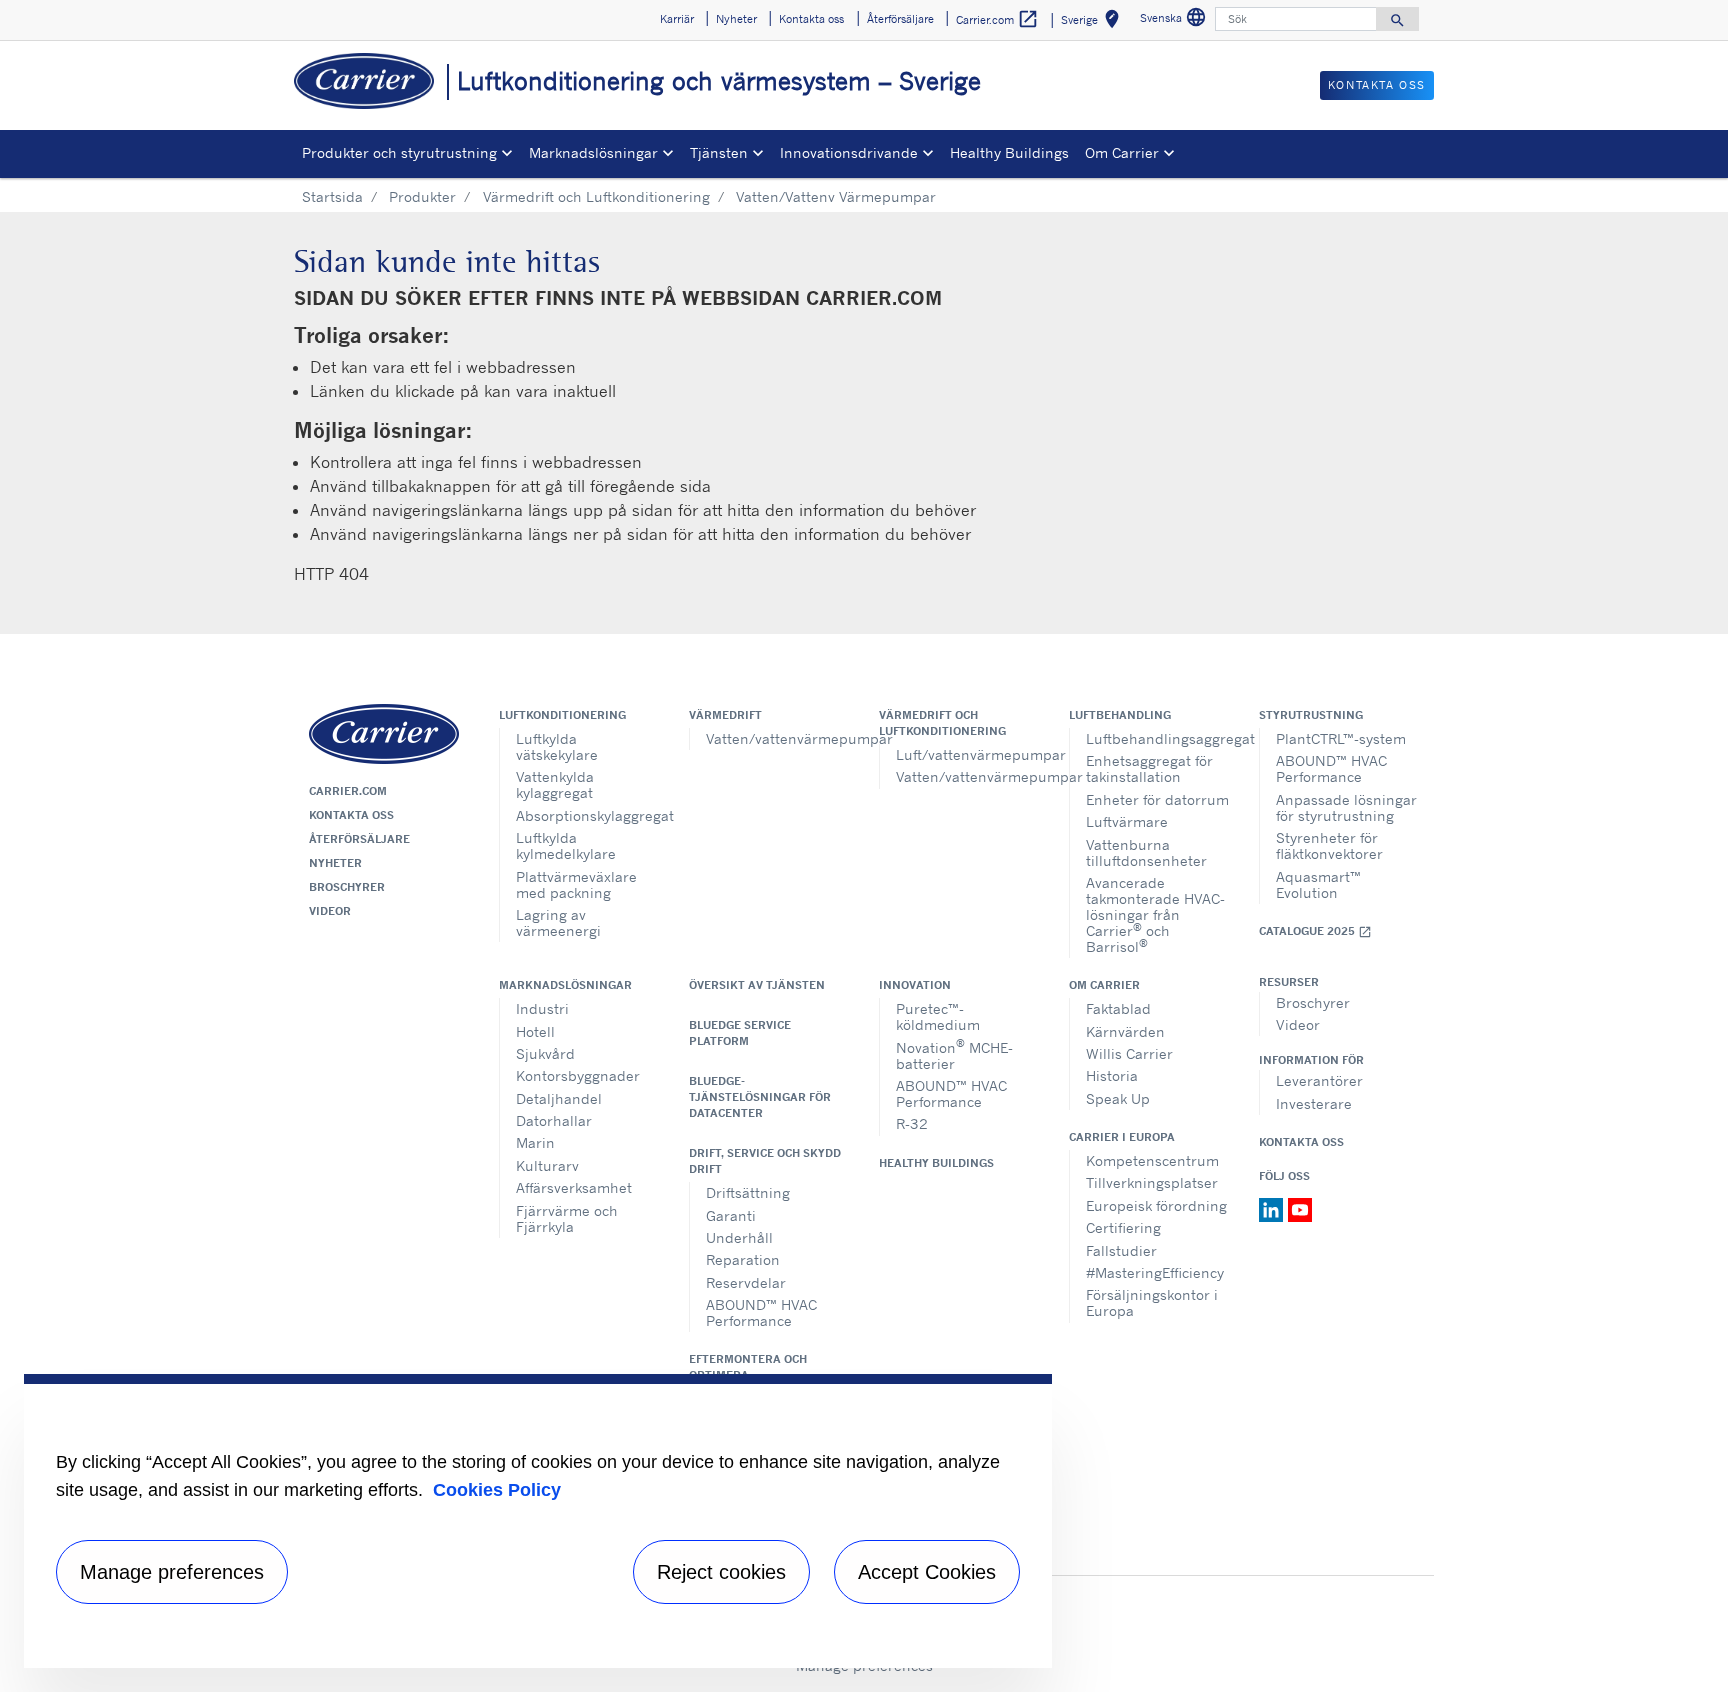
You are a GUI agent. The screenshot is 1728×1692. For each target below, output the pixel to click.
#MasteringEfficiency (1155, 1272)
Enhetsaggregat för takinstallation (1149, 768)
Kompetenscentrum (1152, 1160)
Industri (542, 1008)
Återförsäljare (359, 839)
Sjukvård (545, 1053)
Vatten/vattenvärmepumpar (777, 738)
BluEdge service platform (740, 1033)
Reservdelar (746, 1282)
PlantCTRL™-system (1341, 738)
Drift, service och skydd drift (765, 1161)
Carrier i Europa (1122, 1137)
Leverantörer (1319, 1080)
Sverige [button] (1094, 22)
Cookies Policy (497, 1490)
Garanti (731, 1215)
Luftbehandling (1120, 715)
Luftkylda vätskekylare (557, 746)
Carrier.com (348, 791)
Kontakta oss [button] (811, 19)
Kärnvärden (1125, 1031)
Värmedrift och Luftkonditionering (596, 196)
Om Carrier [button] (1122, 152)
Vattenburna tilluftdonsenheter (1146, 852)
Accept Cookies (927, 1572)
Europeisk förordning (1156, 1205)
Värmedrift (725, 715)
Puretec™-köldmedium (938, 1016)
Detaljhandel (559, 1098)
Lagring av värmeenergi (558, 922)
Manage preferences (172, 1572)
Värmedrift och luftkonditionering (942, 723)
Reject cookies (721, 1572)
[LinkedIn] (1273, 1208)
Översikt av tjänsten (757, 985)
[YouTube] (1300, 1208)
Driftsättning (748, 1192)
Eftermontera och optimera (748, 1367)
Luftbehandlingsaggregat (1157, 738)
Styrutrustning (1311, 715)
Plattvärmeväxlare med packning (576, 884)
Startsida (332, 196)
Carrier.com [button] (997, 19)
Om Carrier (1104, 985)
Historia (1112, 1075)
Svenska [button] (1175, 20)
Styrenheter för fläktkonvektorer (1329, 845)
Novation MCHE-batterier (954, 1053)
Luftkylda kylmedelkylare (566, 845)
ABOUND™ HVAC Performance (1331, 768)
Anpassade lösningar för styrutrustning (1346, 807)
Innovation (915, 985)
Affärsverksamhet (574, 1187)
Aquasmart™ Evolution (1318, 884)
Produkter (422, 196)
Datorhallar (554, 1120)
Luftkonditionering (562, 715)
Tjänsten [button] (719, 152)
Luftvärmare (1127, 821)
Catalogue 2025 (1315, 931)
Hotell (535, 1031)
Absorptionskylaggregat (587, 815)
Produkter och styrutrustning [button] (399, 152)
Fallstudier (1121, 1250)
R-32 (912, 1123)
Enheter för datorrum (1157, 799)
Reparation (743, 1259)
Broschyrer (347, 887)
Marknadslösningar (565, 985)
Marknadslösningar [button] (593, 152)
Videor (330, 911)
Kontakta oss (351, 815)
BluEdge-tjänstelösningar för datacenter (760, 1097)
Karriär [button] (677, 19)
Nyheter (335, 863)
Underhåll (739, 1237)
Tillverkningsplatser (1152, 1182)
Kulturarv (547, 1165)
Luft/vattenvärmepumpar (967, 754)
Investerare (1314, 1103)
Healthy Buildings (1009, 152)
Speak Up (1118, 1098)
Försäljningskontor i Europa (1152, 1302)
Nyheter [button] (736, 19)
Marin (535, 1142)
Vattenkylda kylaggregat (555, 784)
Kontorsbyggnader (578, 1075)
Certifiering (1123, 1227)
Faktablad (1118, 1008)
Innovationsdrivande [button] (849, 152)
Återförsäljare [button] (900, 19)
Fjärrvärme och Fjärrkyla (567, 1218)
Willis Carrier (1129, 1053)
